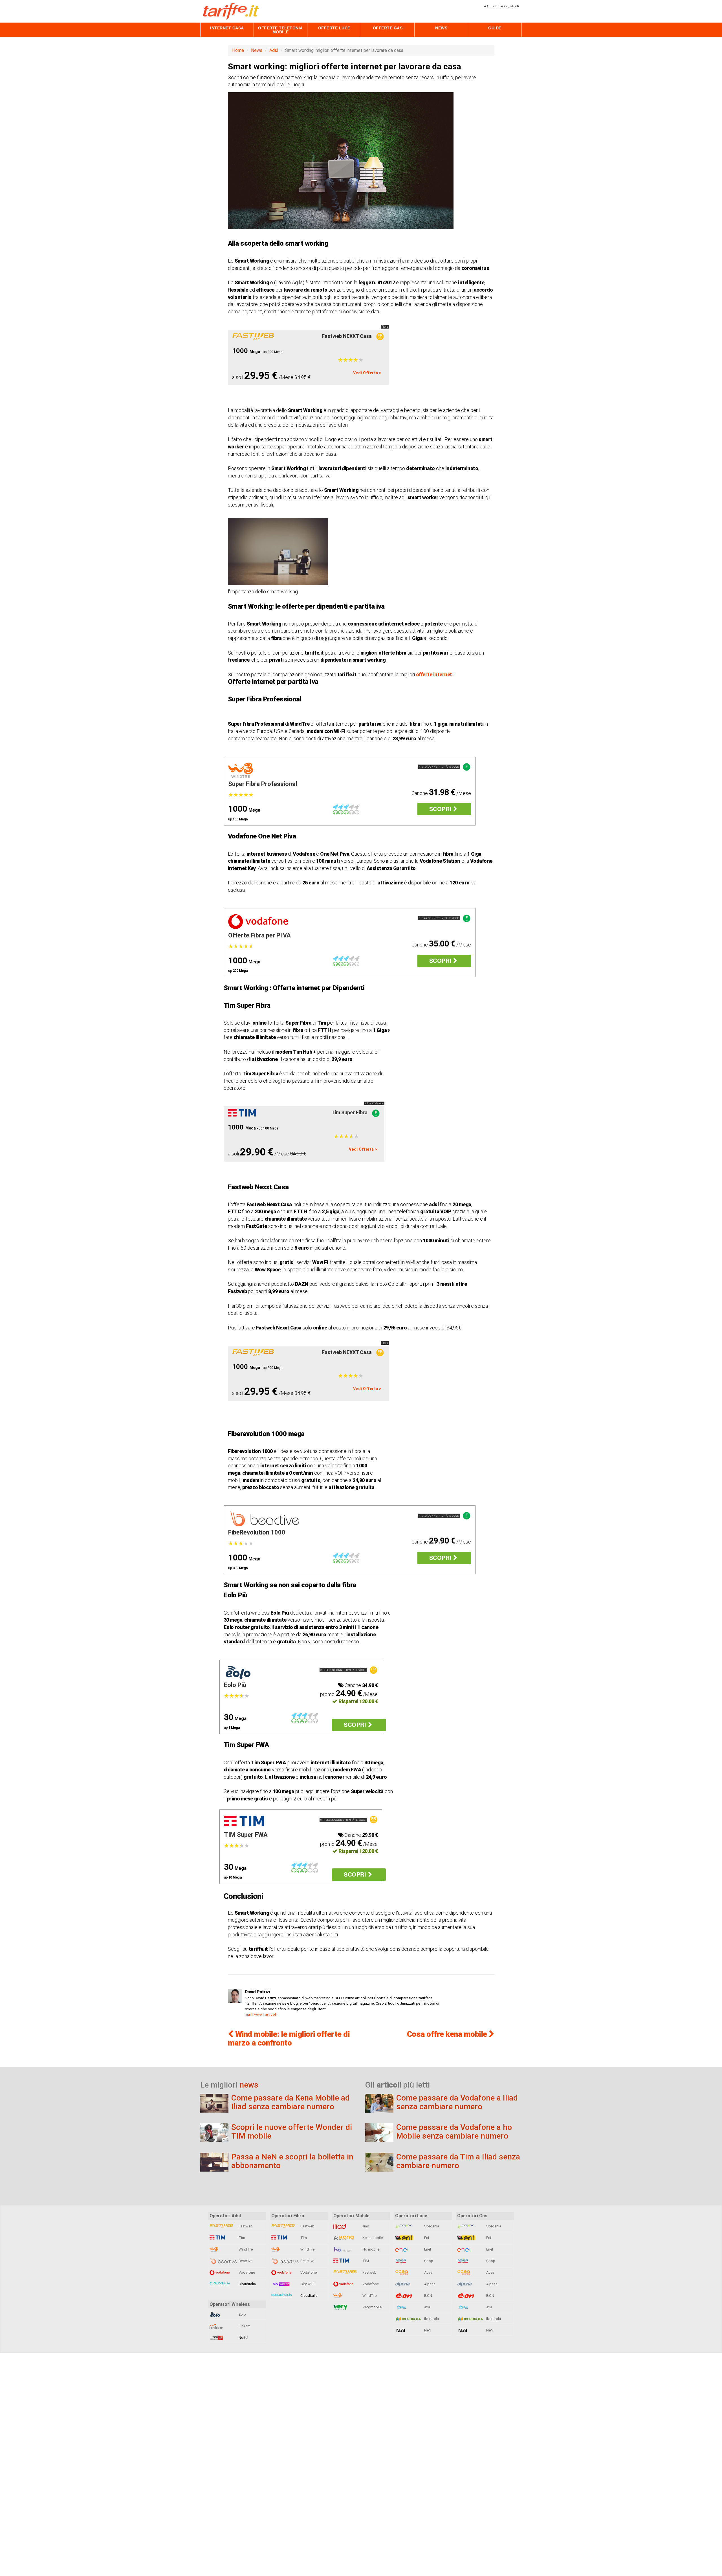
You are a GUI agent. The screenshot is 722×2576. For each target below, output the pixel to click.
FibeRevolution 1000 (257, 1532)
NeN (427, 2330)
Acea (428, 2272)
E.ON (428, 2296)
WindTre (245, 2249)
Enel (427, 2249)
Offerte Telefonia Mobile (280, 30)
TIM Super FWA (246, 1835)
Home (238, 50)
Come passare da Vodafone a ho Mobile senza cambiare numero (454, 2132)
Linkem (244, 2326)
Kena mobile (372, 2238)
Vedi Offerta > (367, 373)
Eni (426, 2238)
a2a (427, 2307)
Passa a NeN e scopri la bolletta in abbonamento (292, 2161)
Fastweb (245, 2226)
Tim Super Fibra (349, 1112)
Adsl (274, 50)
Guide (495, 28)
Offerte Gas (388, 28)
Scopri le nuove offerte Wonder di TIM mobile (292, 2132)
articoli (271, 2014)
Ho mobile (370, 2249)
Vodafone (246, 2272)
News (441, 28)
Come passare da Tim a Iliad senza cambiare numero (458, 2161)
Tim (241, 2238)
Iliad (365, 2226)
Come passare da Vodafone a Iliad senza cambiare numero (457, 2102)
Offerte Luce (334, 28)
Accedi (491, 6)
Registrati (511, 6)
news (249, 2085)
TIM (365, 2261)
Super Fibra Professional (263, 784)
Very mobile (372, 2307)
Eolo (242, 2314)
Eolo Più (235, 1685)
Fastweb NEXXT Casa (347, 336)
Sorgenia (431, 2226)
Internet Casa (227, 28)
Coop (428, 2261)
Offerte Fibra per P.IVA (259, 935)
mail (248, 2014)
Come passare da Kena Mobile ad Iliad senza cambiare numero (290, 2102)
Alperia (429, 2284)
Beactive (245, 2261)
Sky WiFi (307, 2284)
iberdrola (431, 2319)
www (258, 2014)
